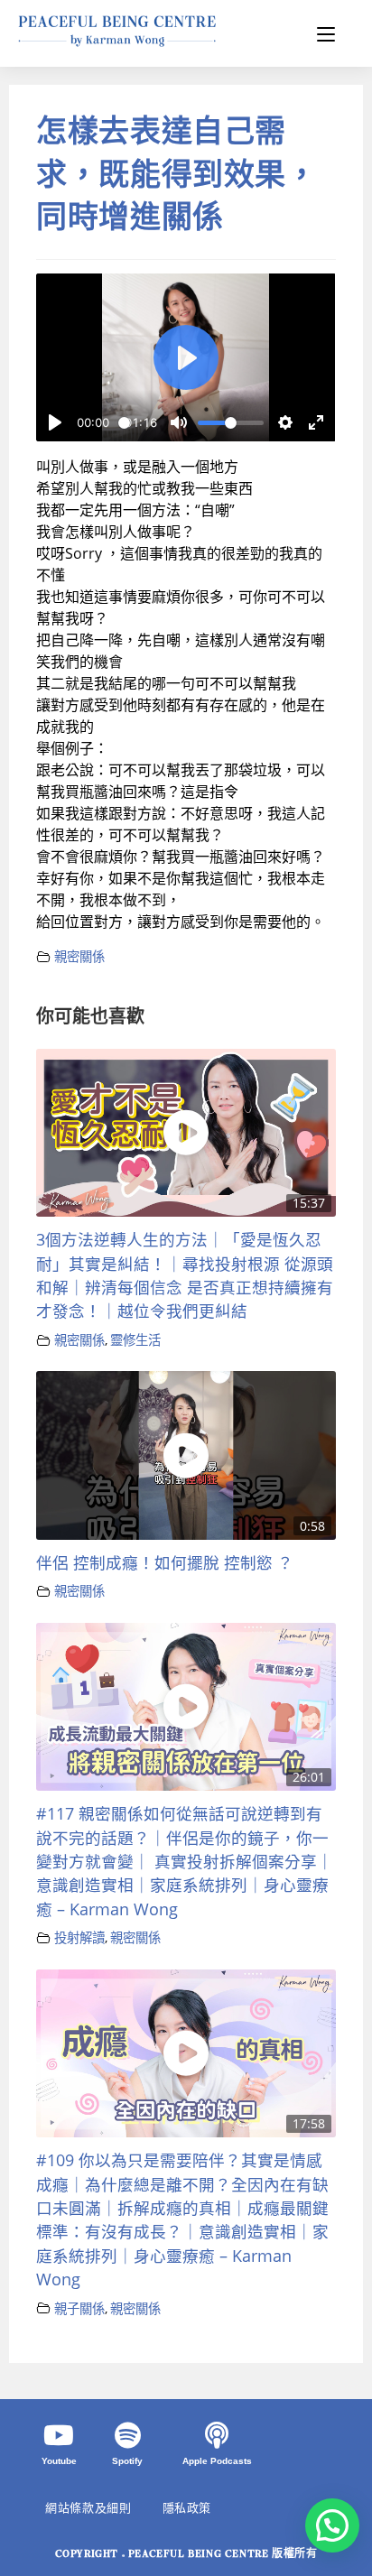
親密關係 (79, 956)
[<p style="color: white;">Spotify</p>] (127, 2435)
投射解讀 (79, 1937)
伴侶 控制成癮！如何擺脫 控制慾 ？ (165, 1562)
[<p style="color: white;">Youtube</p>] (59, 2435)
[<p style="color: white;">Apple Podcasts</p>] (217, 2435)
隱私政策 (187, 2507)
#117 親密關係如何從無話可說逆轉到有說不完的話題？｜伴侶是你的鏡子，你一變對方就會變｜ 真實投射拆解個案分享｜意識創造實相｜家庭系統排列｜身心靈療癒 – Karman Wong (185, 1861)
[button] (332, 2525)
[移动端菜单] (326, 33)
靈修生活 (135, 1340)
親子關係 (79, 2308)
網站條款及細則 (88, 2507)
